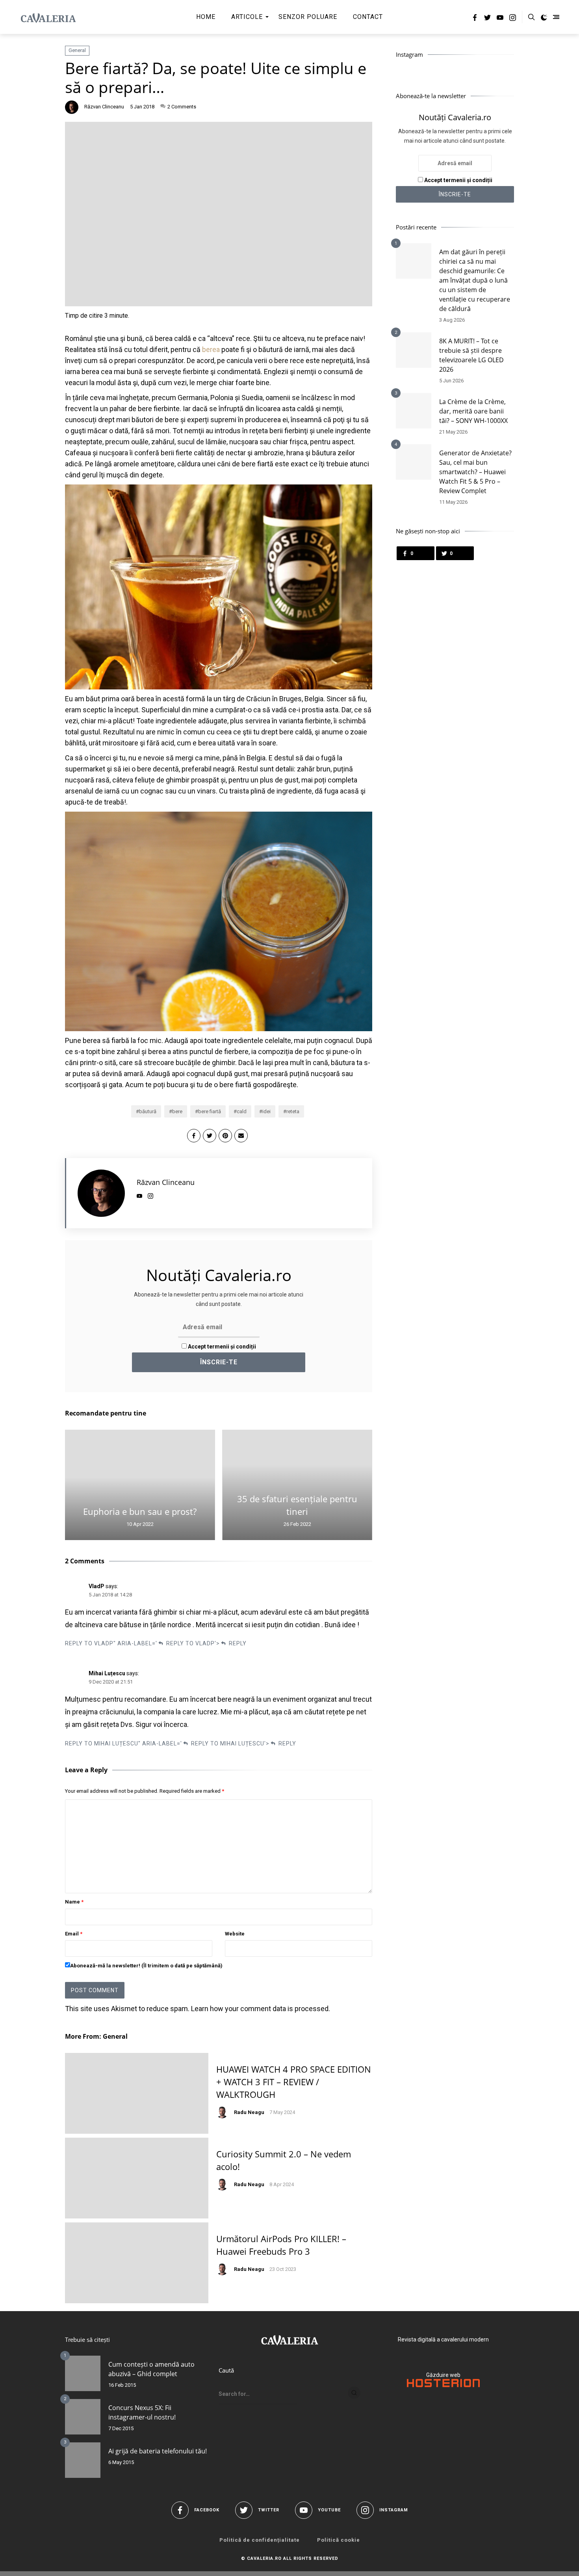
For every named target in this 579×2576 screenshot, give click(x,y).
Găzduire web (443, 2375)
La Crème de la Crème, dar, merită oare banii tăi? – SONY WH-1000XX (473, 411)
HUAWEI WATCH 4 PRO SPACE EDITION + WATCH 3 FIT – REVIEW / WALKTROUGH (294, 2082)
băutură (148, 1111)
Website (235, 1934)
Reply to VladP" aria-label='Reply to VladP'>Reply (156, 1643)
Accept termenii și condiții (221, 1347)
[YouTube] (500, 19)
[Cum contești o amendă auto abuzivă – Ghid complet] (83, 2373)
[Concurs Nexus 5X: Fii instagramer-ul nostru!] (83, 2417)
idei (266, 1111)
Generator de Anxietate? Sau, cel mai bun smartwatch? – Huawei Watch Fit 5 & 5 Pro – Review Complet (475, 472)
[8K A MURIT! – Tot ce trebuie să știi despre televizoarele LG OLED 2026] (414, 350)
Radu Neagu (249, 2112)
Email (74, 1934)
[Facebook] (475, 19)
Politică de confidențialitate (260, 2540)
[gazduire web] (443, 2385)
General (77, 50)
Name (74, 1902)
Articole (247, 17)
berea (211, 349)
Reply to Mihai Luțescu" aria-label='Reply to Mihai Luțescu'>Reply (181, 1743)
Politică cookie (339, 2540)
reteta (293, 1111)
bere (177, 1111)
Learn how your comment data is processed (260, 2009)
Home (206, 17)
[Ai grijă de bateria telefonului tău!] (83, 2460)
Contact (368, 17)
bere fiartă (210, 1111)
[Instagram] (513, 19)
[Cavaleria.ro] (48, 17)
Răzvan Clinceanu (104, 107)
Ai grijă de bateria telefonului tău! (158, 2451)
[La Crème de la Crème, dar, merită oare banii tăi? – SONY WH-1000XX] (414, 411)
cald (242, 1111)
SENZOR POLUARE (308, 17)
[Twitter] (487, 19)
